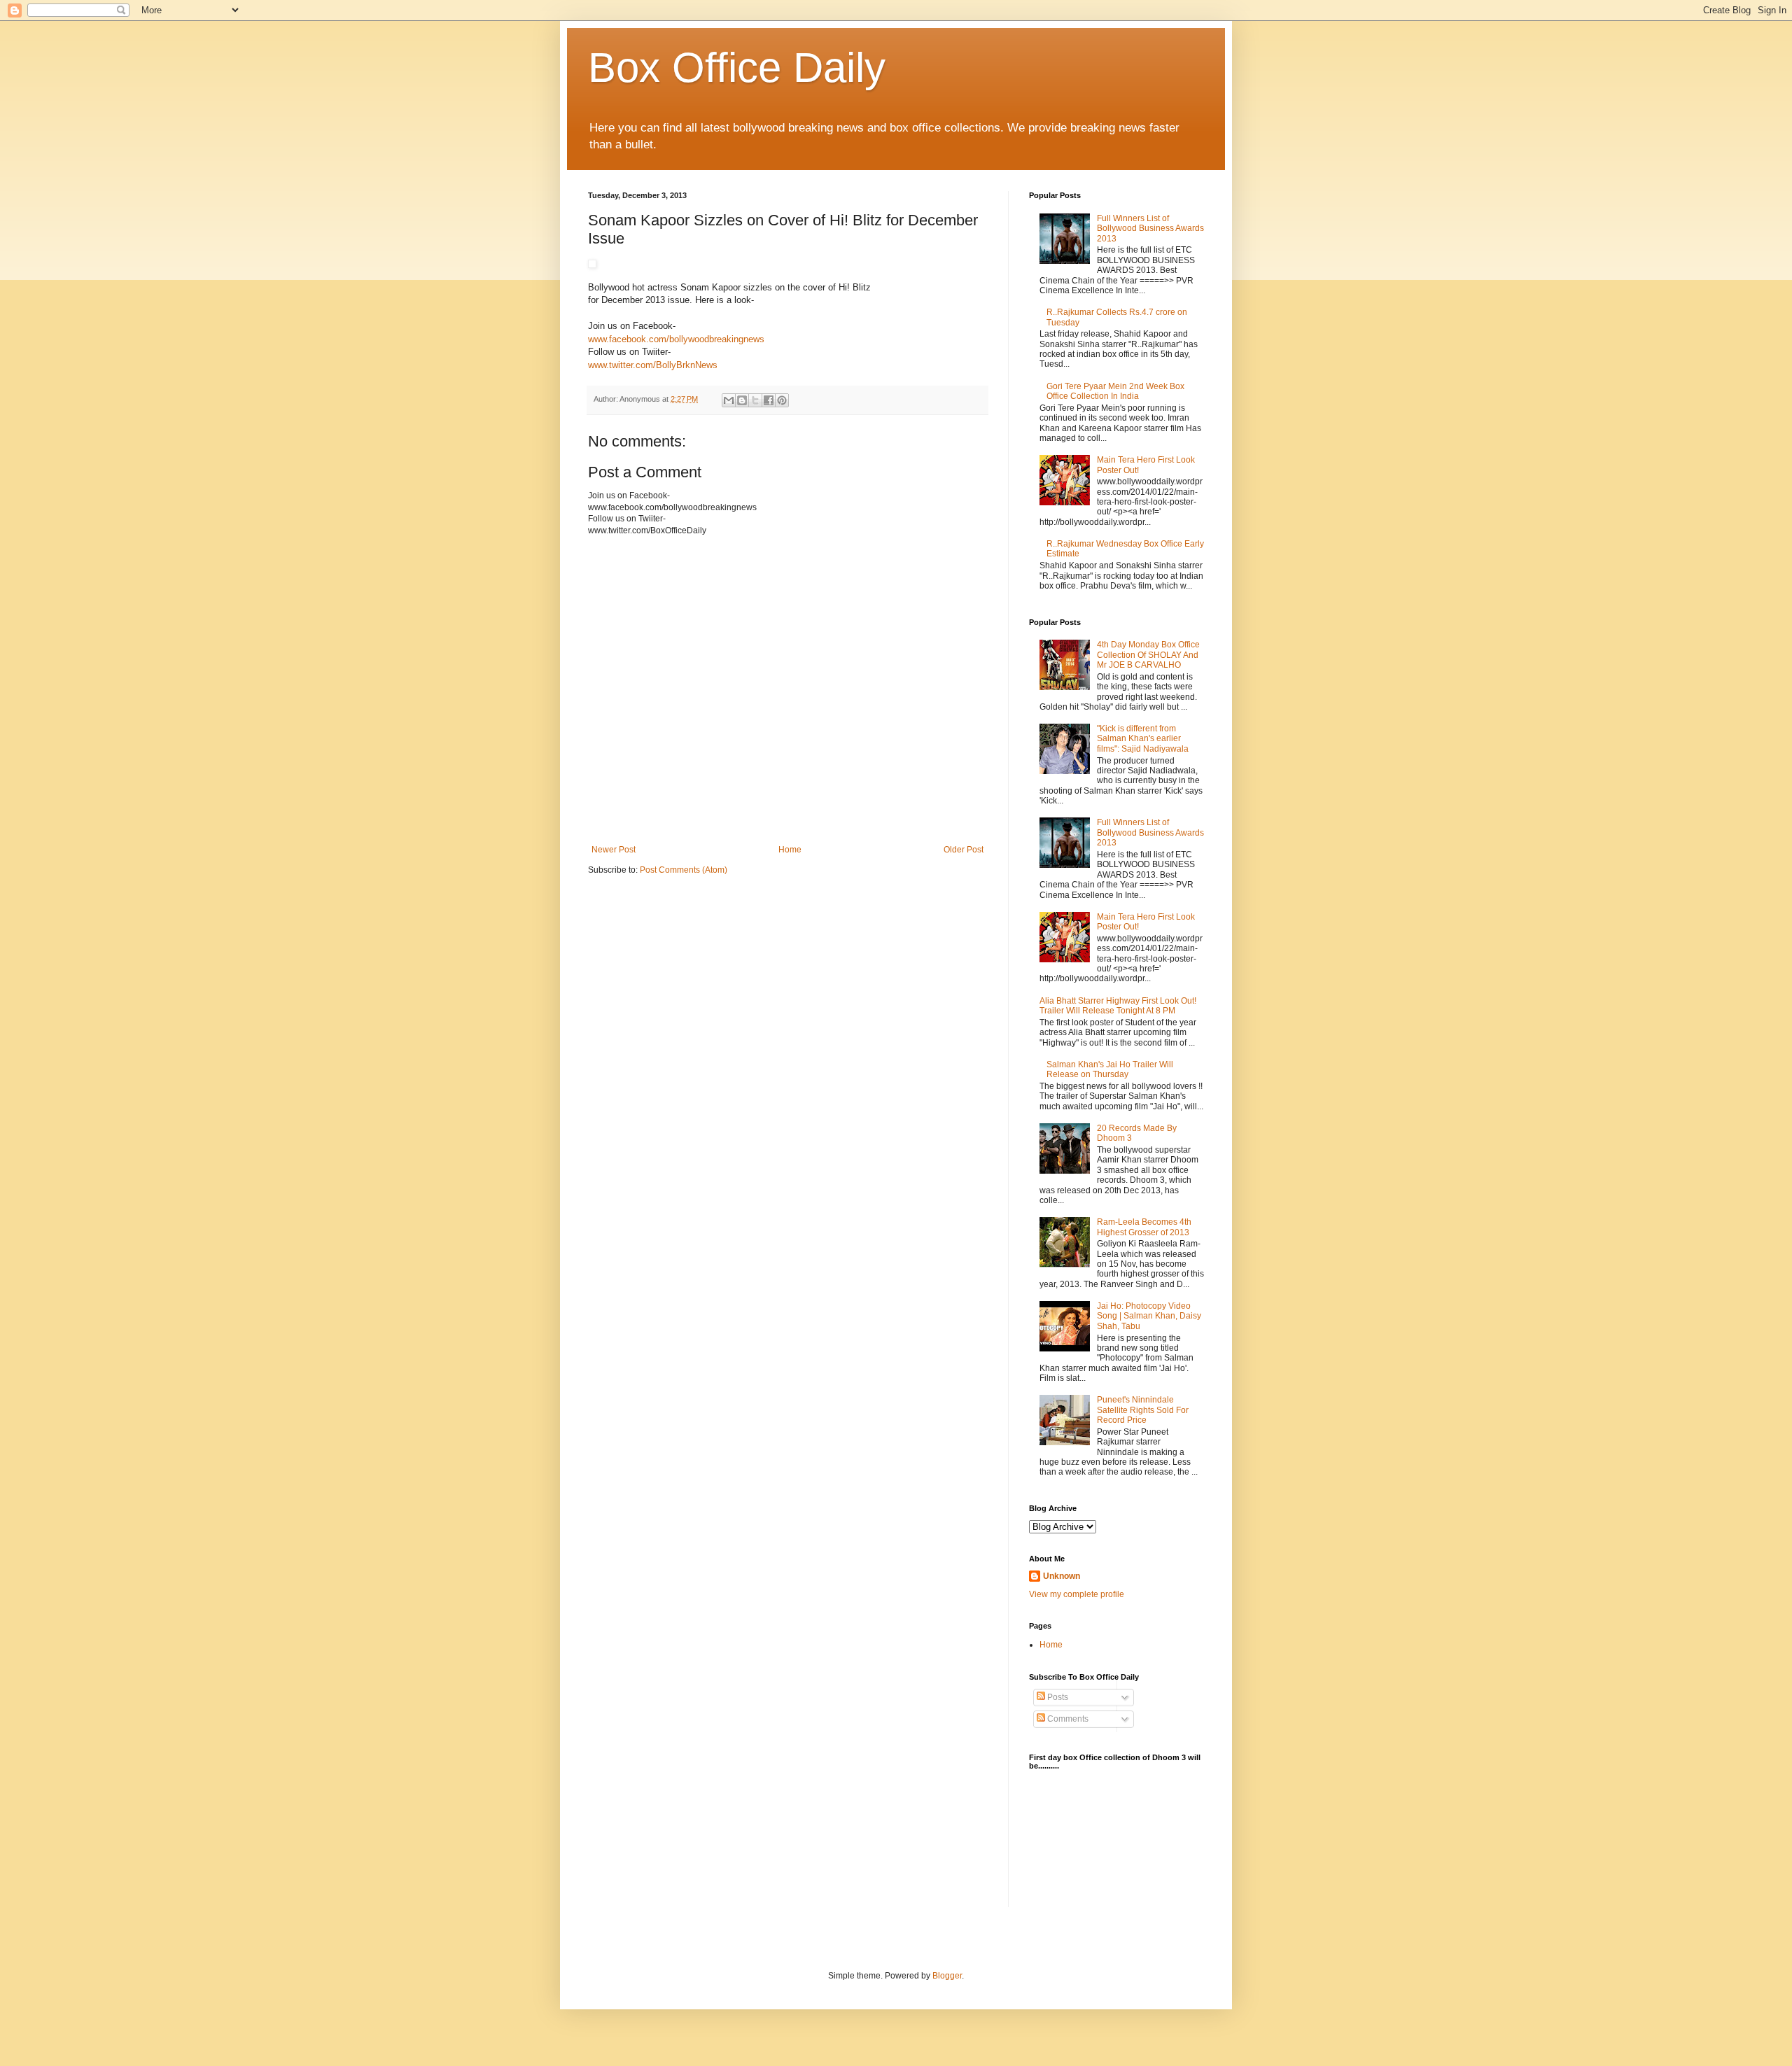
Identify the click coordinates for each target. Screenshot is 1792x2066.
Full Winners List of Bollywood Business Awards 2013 (1150, 229)
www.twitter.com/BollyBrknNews (653, 365)
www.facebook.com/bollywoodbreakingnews (676, 339)
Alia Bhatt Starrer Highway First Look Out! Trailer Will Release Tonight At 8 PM (1118, 1006)
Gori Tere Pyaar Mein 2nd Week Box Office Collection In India (1115, 391)
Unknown (1062, 1576)
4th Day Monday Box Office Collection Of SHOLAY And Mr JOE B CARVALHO (1148, 655)
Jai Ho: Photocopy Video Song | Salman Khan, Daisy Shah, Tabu (1149, 1316)
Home (790, 850)
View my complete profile (1077, 1594)
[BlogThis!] (742, 400)
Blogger (947, 1976)
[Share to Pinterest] (782, 400)
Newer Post (614, 850)
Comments (1067, 1719)
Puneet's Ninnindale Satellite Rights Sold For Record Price (1143, 1410)
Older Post (964, 850)
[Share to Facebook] (769, 400)
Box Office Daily (737, 68)
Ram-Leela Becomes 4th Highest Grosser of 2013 (1144, 1227)
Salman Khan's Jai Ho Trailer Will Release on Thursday (1110, 1069)
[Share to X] (755, 400)
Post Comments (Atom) (684, 870)
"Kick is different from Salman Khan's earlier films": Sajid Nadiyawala (1143, 739)
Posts (1057, 1697)
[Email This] (729, 400)
